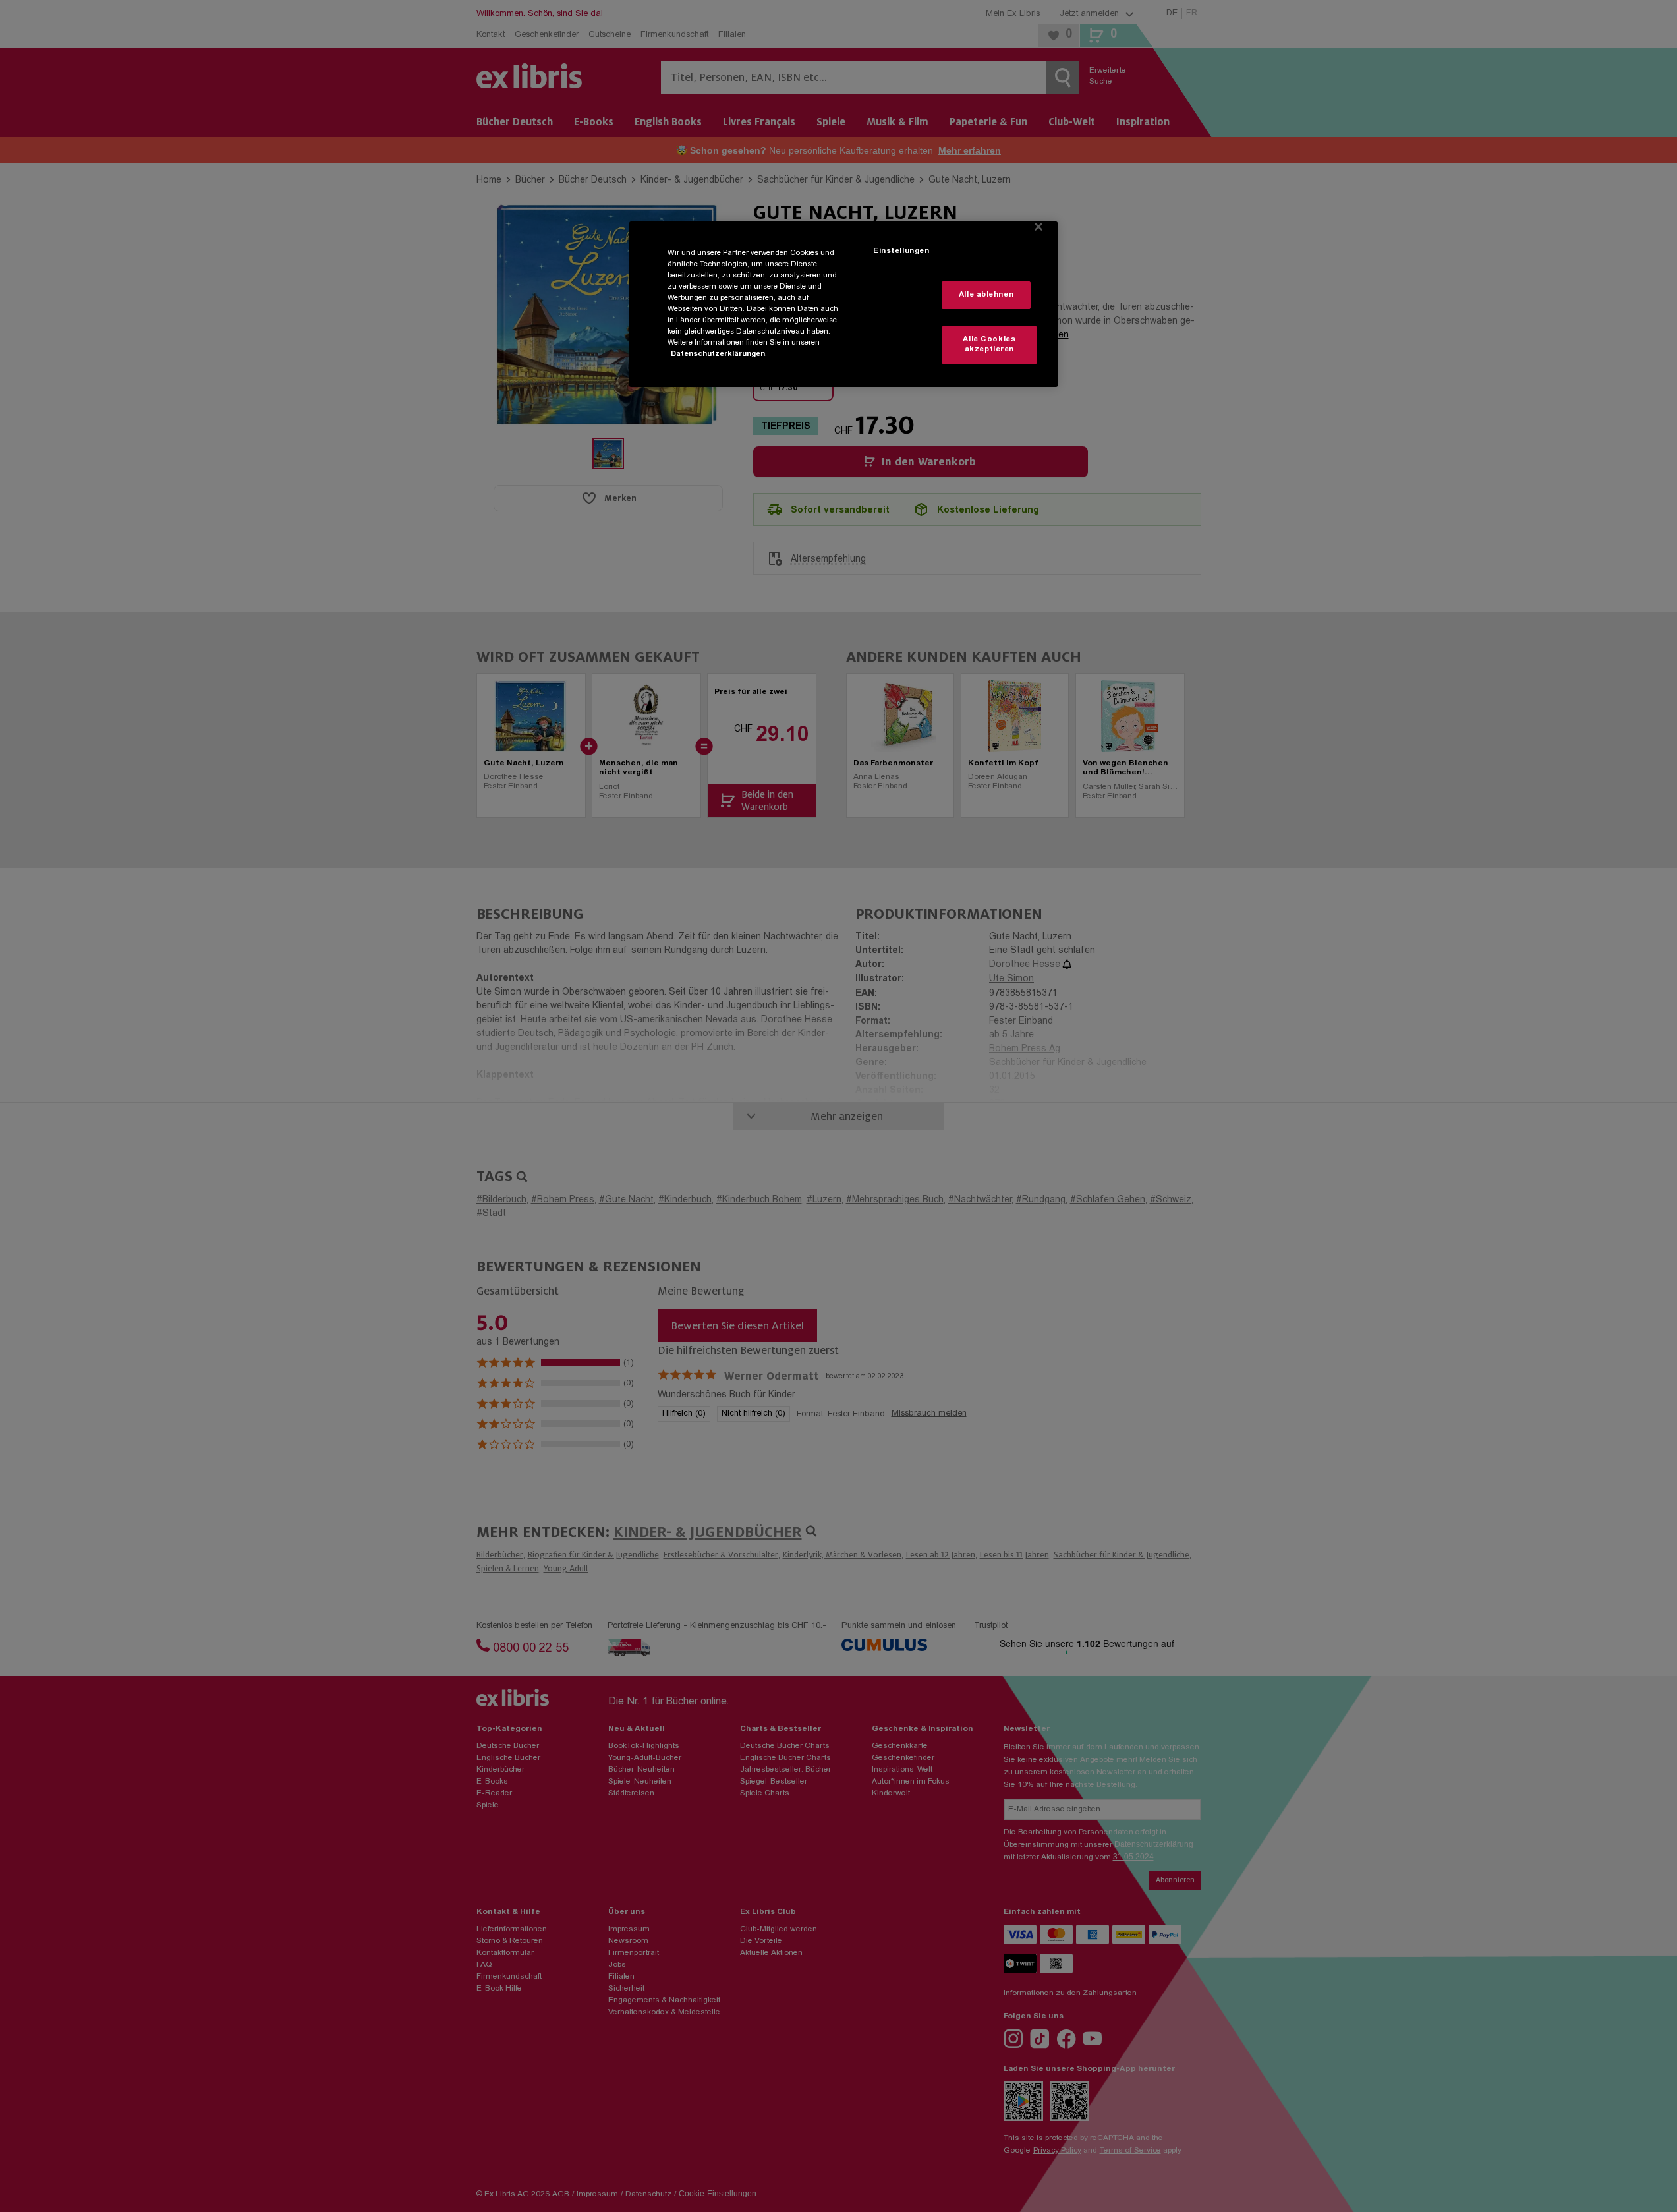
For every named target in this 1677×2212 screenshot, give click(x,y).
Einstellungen (901, 251)
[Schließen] (1038, 227)
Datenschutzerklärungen (718, 354)
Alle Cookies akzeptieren (989, 345)
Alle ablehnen (986, 295)
